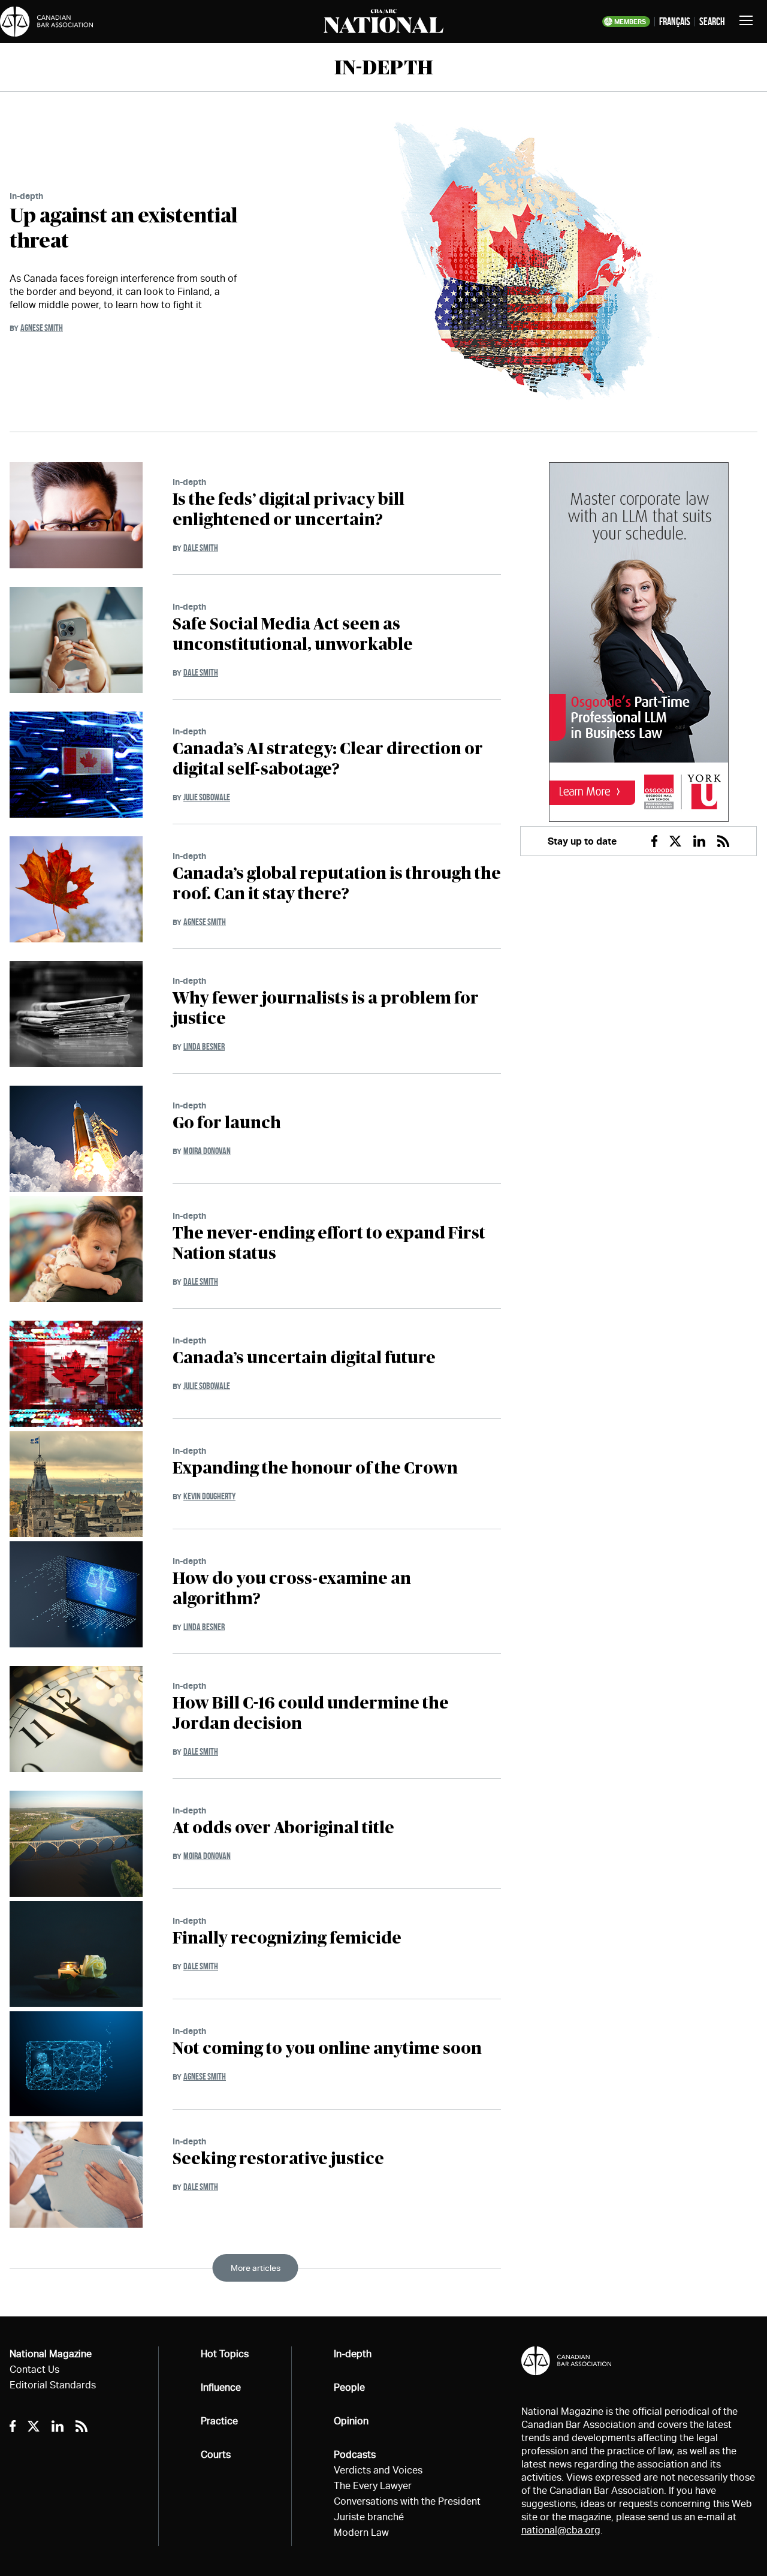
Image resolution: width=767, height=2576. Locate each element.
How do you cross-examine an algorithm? (292, 1589)
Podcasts (355, 2455)
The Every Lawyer (373, 2486)
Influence (221, 2387)
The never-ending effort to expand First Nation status (329, 1244)
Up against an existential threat (123, 229)
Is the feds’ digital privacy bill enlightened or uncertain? (289, 510)
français (675, 22)
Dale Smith (201, 548)
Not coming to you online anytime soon (327, 2049)
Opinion (351, 2421)
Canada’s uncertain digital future (304, 1358)
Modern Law (361, 2533)
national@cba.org (561, 2530)
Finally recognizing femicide (287, 1939)
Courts (216, 2455)
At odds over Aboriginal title (283, 1828)
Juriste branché (369, 2517)
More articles (256, 2268)
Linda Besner (204, 1046)
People (349, 2387)
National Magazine (51, 2354)
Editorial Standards (53, 2385)
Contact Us (34, 2369)
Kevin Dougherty (209, 1496)
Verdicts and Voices (378, 2470)
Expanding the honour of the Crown (315, 1469)
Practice (219, 2421)
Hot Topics (225, 2354)
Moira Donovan (207, 1151)
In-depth (26, 196)
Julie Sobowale (207, 797)
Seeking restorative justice (278, 2159)
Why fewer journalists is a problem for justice (326, 1009)
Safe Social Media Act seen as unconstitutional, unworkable (293, 635)
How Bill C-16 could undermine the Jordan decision (311, 1714)
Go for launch (227, 1123)
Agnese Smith (42, 328)
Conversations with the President (407, 2501)
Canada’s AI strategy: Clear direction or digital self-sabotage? (328, 760)
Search (712, 22)
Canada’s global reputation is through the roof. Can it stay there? (337, 884)
